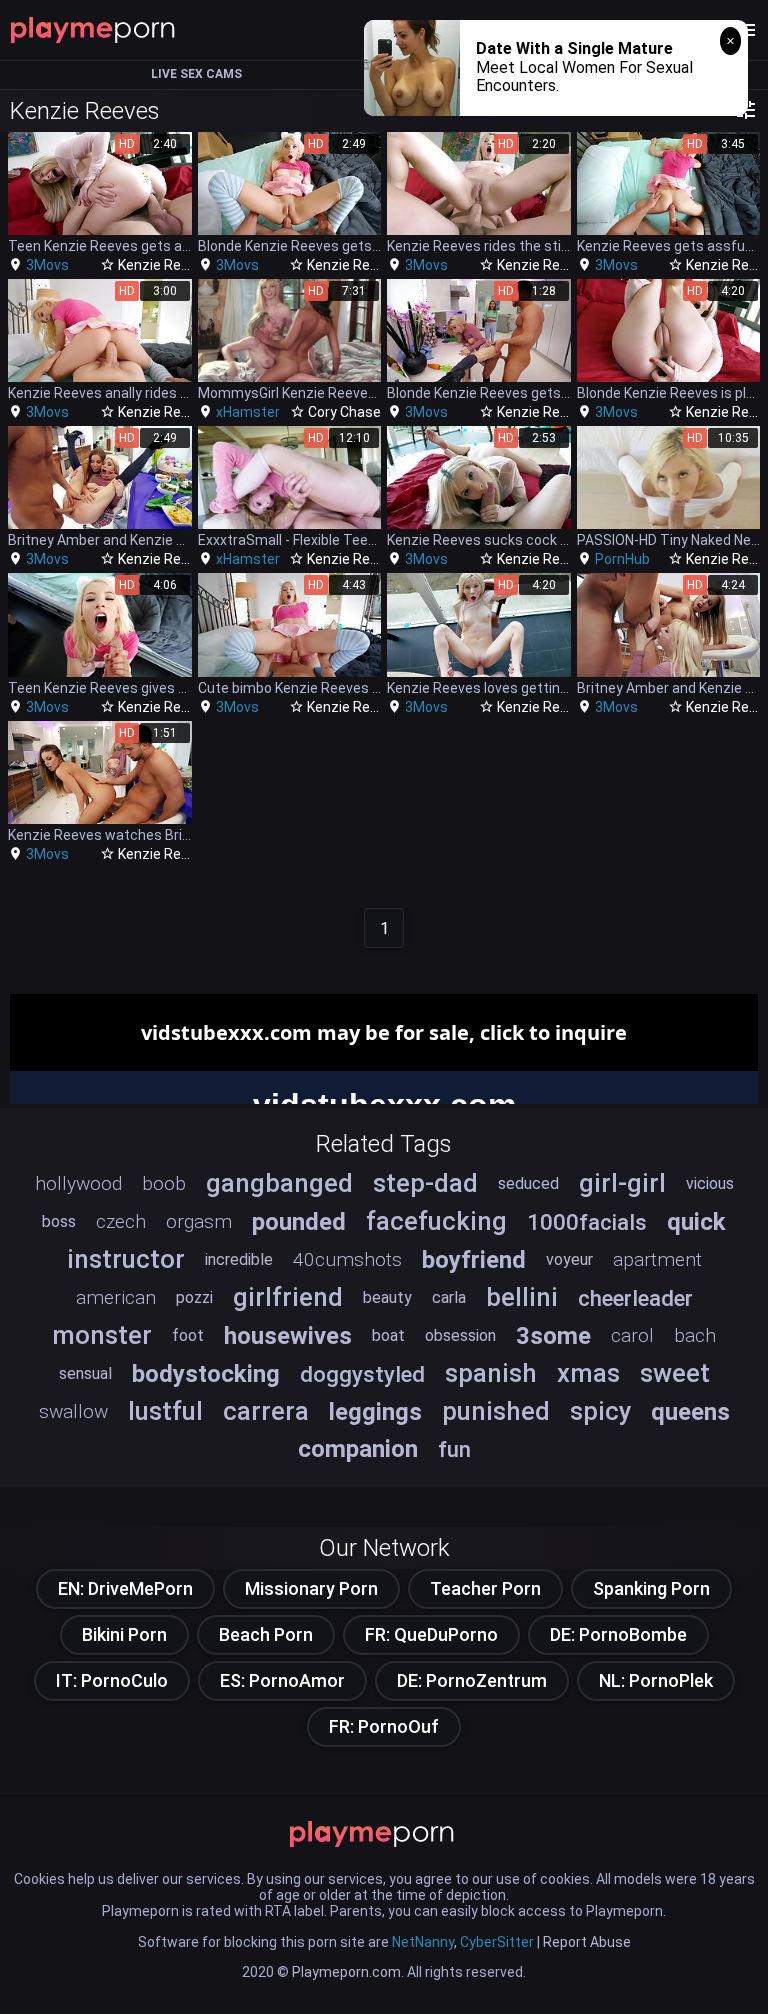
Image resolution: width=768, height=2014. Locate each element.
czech (121, 1221)
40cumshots (347, 1259)
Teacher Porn (485, 1588)
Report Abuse (587, 1942)
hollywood (78, 1183)
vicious (710, 1183)
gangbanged (279, 1183)
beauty (387, 1297)
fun (454, 1449)
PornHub (622, 559)
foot (188, 1335)
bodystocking (206, 1374)
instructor (126, 1259)
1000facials (587, 1222)
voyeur (569, 1259)
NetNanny (423, 1942)
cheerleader (635, 1298)
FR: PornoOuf (384, 1726)
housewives (288, 1336)
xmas (588, 1373)
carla (449, 1297)
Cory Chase (344, 412)
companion (358, 1449)
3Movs (47, 265)
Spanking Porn (651, 1588)
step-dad (425, 1183)
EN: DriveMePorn (125, 1588)
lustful (165, 1411)
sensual (85, 1373)
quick (696, 1222)
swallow (73, 1411)
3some (553, 1336)
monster (102, 1335)
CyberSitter (497, 1942)
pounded (299, 1222)
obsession (460, 1335)
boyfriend (474, 1260)
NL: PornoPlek (656, 1680)
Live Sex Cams (196, 74)
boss (59, 1221)
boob (164, 1183)
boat (388, 1335)
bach (695, 1335)
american (116, 1297)
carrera (266, 1411)
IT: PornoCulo (112, 1680)
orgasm (199, 1221)
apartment (657, 1259)
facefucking (436, 1221)
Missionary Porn (311, 1588)
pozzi (194, 1297)
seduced (528, 1183)
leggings (375, 1412)
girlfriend (288, 1297)
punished (496, 1411)
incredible (239, 1259)
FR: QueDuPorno (431, 1634)
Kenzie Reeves (165, 265)
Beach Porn (266, 1634)
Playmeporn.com (346, 1972)
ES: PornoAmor (282, 1680)
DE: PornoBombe (618, 1634)
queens (690, 1412)
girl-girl (622, 1183)
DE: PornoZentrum (472, 1680)
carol (632, 1335)
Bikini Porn (124, 1634)
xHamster (248, 412)
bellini (522, 1297)
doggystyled (362, 1374)
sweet (675, 1373)
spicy (600, 1411)
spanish (491, 1373)
